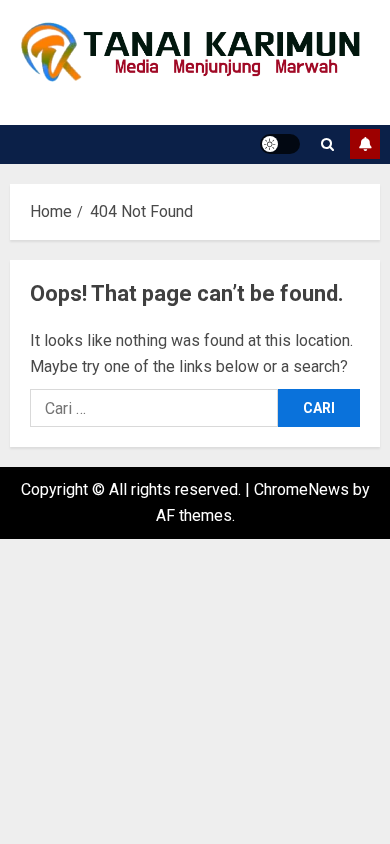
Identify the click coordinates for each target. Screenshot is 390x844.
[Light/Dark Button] (280, 144)
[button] (327, 144)
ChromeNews (301, 489)
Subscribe (365, 144)
